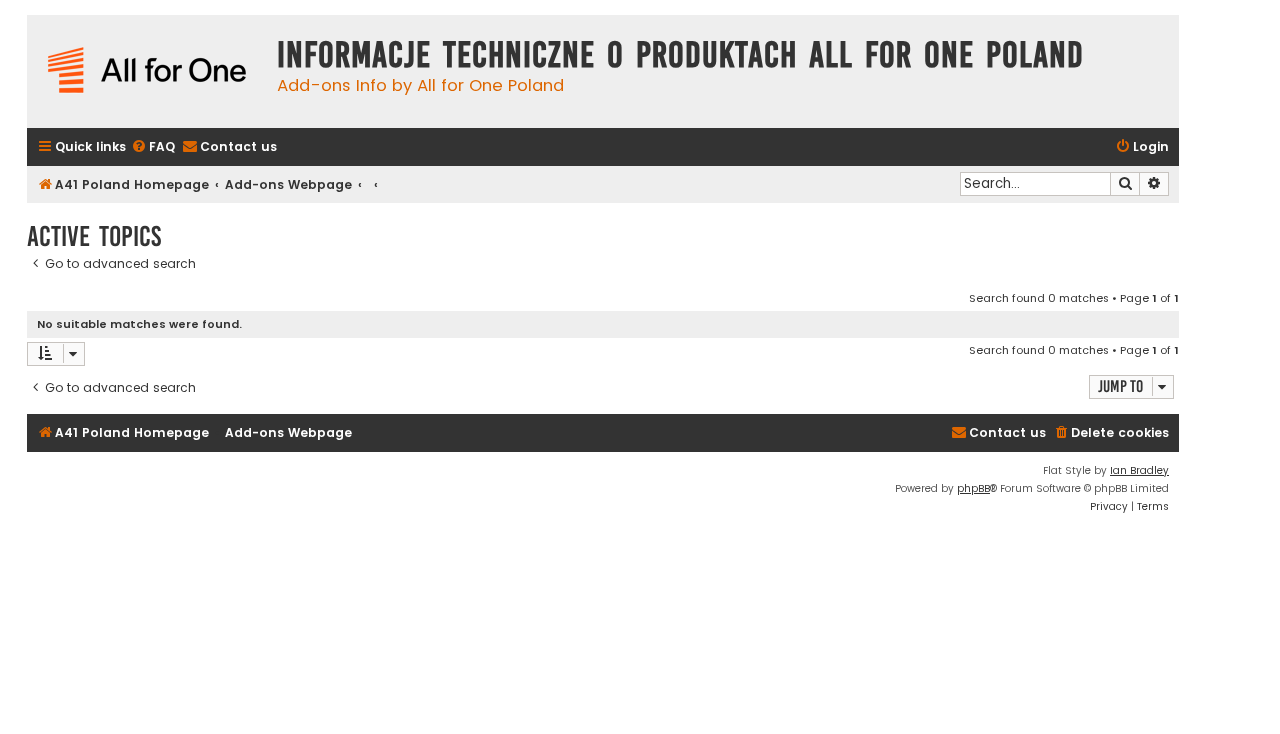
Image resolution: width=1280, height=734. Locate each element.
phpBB (973, 488)
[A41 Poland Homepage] (147, 71)
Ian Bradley (1139, 470)
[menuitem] (153, 147)
